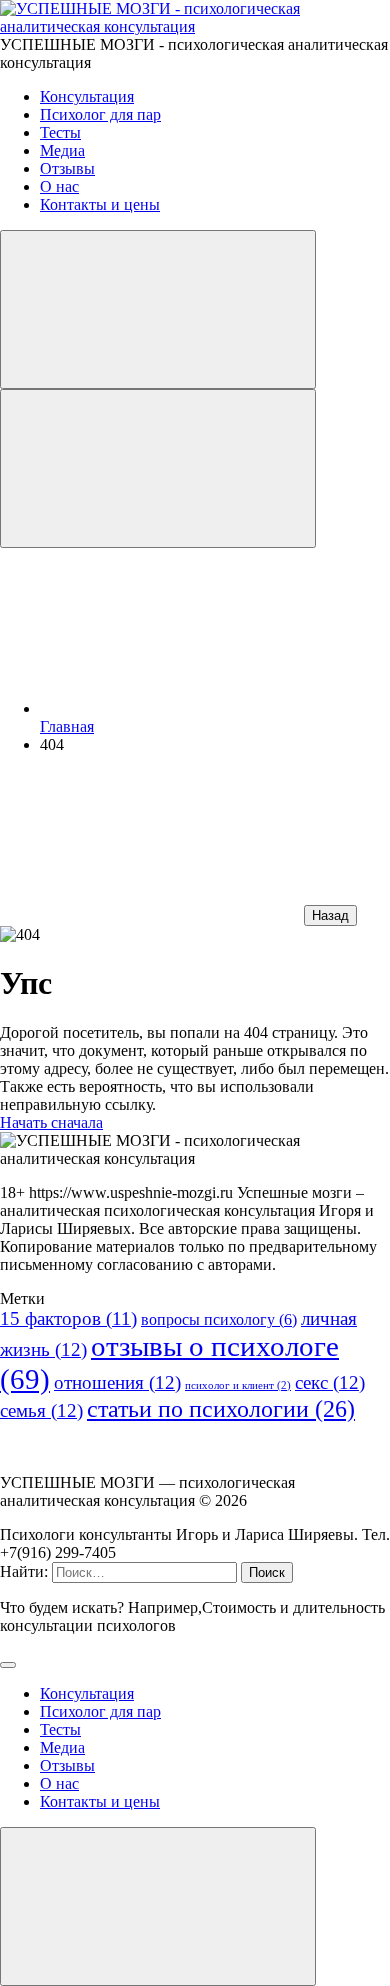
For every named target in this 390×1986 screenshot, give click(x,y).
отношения (117, 1382)
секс (330, 1382)
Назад (330, 915)
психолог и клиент (238, 1385)
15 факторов (68, 1318)
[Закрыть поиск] (8, 1665)
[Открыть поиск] (158, 309)
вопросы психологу (219, 1319)
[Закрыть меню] (158, 1906)
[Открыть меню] (158, 468)
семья (41, 1410)
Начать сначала (51, 1122)
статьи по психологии (221, 1409)
